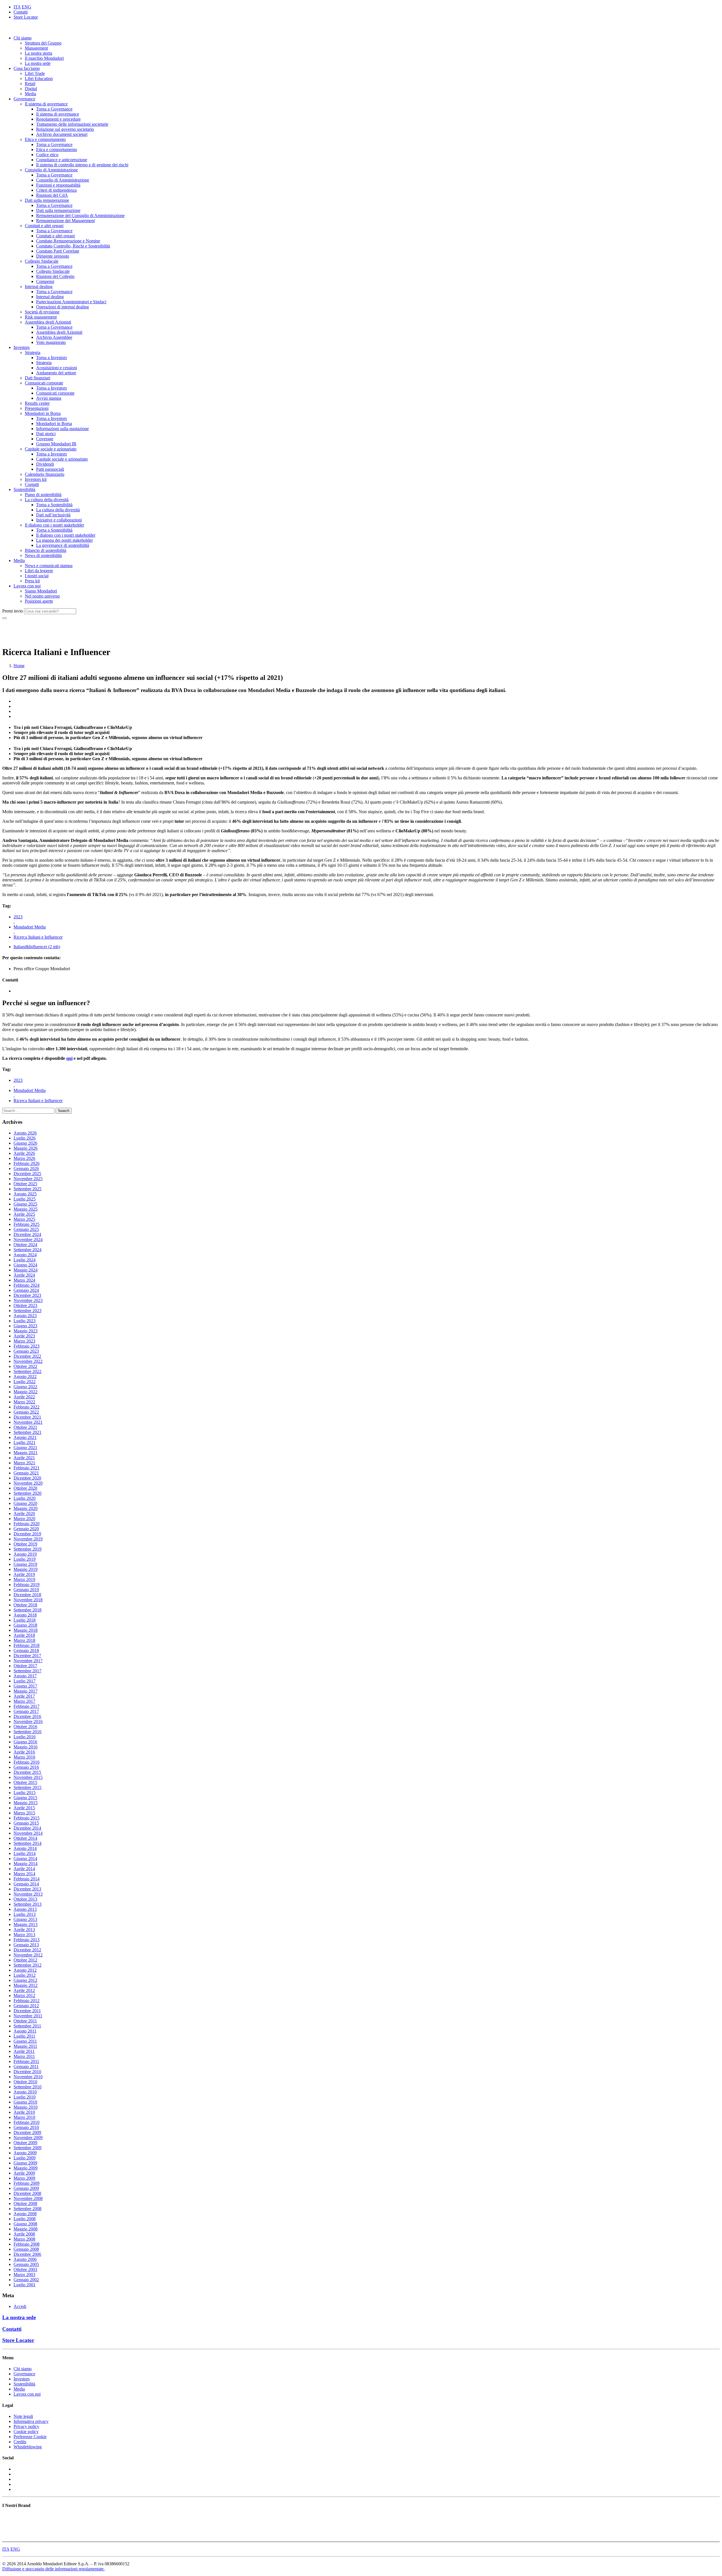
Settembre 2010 (27, 2087)
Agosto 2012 (25, 1970)
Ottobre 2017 (25, 1666)
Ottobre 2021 (25, 1427)
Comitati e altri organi (44, 226)
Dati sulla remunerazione (47, 200)
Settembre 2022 (27, 1371)
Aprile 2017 (24, 1696)
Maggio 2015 (26, 1803)
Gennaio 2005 (26, 2264)
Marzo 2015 (24, 1813)
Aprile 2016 (24, 1752)
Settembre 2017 (27, 1671)
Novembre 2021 (28, 1422)
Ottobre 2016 (25, 1727)
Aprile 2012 (24, 1990)
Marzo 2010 (24, 2117)
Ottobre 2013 (25, 1899)
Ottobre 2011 (25, 2021)
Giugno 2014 (25, 1859)
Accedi (20, 2306)
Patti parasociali (50, 469)
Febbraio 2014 (27, 1879)
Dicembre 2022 (27, 1356)
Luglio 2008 (25, 2219)
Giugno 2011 (25, 2041)
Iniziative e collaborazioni (59, 520)
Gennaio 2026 (26, 1168)
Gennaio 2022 (26, 1412)
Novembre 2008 (28, 2198)
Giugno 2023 (25, 1326)
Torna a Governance (54, 109)
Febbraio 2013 (27, 1940)
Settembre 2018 (27, 1610)
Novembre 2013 (28, 1894)
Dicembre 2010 (27, 2072)
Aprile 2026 (24, 1153)
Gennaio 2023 (26, 1351)
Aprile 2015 (24, 1808)
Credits (20, 2442)
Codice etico (47, 155)
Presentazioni (37, 408)
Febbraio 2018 (27, 1645)
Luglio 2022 (25, 1382)
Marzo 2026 (24, 1158)
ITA (17, 7)
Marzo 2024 (24, 1280)
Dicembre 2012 (27, 1950)
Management (36, 48)
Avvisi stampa (49, 398)
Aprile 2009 (24, 2173)
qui (69, 1058)
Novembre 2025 (28, 1179)
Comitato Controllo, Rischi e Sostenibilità (73, 246)
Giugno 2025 (25, 1204)
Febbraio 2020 (27, 1524)
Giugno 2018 (25, 1625)
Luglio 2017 (25, 1681)
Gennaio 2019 (26, 1590)
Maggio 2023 (26, 1331)
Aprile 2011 (24, 2051)
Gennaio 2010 (26, 2127)
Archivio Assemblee (54, 337)
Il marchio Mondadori (44, 58)
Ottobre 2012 (25, 1960)
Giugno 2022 (25, 1387)
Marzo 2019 (24, 1579)
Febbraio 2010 (27, 2122)
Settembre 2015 (27, 1787)
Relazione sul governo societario (65, 129)
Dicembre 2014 (27, 1828)
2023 (18, 917)
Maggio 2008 (26, 2229)
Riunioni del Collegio (55, 276)
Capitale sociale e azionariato (51, 449)
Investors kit (36, 479)
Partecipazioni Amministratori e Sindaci (71, 302)
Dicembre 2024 (27, 1234)
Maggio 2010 (26, 2107)
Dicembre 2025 (27, 1174)
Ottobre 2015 (25, 1782)
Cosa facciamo (27, 68)
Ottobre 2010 (25, 2082)
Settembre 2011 (27, 2026)
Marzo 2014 (24, 1874)
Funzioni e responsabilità (58, 185)
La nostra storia (38, 53)
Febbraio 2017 (27, 1706)
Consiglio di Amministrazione (51, 170)
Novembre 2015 (28, 1777)
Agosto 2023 (25, 1316)
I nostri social (37, 576)
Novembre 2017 (28, 1661)
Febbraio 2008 (27, 2244)
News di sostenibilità (43, 555)
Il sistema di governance (46, 104)
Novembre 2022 (28, 1361)
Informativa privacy (31, 2421)
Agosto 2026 (25, 1133)
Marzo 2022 (24, 1402)
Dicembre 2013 (27, 1889)
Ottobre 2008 (25, 2204)
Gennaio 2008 (26, 2249)
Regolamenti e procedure (58, 119)
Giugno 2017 (25, 1686)
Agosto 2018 (25, 1615)
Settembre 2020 (27, 1493)
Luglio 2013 (25, 1914)
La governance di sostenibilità (63, 545)
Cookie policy (26, 2432)
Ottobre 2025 (25, 1184)
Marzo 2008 (24, 2239)
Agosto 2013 (25, 1909)
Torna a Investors (51, 358)
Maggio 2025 (26, 1209)
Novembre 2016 (28, 1722)
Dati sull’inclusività (53, 515)
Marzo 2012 (24, 1995)
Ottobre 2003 (25, 2269)
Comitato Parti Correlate (58, 251)
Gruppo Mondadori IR (56, 444)
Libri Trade (35, 73)
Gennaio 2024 (26, 1290)
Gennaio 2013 (26, 1945)
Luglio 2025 (25, 1199)
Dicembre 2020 (27, 1478)
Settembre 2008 (27, 2209)
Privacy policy (26, 2426)
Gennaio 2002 (26, 2280)
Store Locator (26, 17)
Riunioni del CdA (52, 195)
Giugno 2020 (25, 1503)
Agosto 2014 (25, 1848)
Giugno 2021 (25, 1448)
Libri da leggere (39, 571)
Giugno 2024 (25, 1265)
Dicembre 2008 (27, 2193)
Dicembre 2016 (27, 1716)
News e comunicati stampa (49, 566)
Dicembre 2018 (27, 1595)
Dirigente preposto (53, 256)
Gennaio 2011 (26, 2067)
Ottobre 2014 (25, 1838)
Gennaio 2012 (26, 2006)
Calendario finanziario (45, 474)
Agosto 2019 (25, 1554)
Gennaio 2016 (26, 1767)
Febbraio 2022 (27, 1407)
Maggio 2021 (26, 1453)
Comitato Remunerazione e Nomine (68, 241)
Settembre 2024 (27, 1250)
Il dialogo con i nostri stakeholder (54, 525)
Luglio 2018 (25, 1620)
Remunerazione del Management (65, 221)
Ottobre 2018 (25, 1605)
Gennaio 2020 (26, 1529)
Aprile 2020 (24, 1513)
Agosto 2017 (25, 1676)
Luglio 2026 (25, 1138)
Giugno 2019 (25, 1564)
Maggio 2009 (26, 2168)
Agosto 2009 (25, 2153)
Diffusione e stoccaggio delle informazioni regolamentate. (53, 2569)
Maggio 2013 (26, 1924)
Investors (22, 347)
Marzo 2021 (24, 1463)
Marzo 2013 (24, 1935)
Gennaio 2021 (26, 1473)
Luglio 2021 (25, 1442)
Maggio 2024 (26, 1270)
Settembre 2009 (27, 2148)
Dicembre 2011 (27, 2011)
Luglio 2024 (25, 1260)
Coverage (45, 439)
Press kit (32, 581)
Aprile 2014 (24, 1869)
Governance (24, 99)
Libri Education (39, 79)
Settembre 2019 (27, 1549)
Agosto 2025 (25, 1194)
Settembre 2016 (27, 1732)
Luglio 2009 (25, 2158)
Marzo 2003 (24, 2275)
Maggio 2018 (26, 1630)
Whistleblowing (28, 2447)
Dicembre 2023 (27, 1295)
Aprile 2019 (24, 1574)
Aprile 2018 (24, 1635)
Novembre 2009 (28, 2138)
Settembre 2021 (27, 1432)
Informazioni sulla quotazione (62, 429)
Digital (31, 89)
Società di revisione (42, 312)
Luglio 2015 (25, 1793)
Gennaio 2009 (26, 2188)
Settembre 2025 (27, 1189)
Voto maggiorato (51, 342)
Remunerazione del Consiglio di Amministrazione (80, 215)
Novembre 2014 (28, 1833)
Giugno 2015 (25, 1798)
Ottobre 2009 (25, 2143)
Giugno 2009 (25, 2163)
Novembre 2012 (28, 1955)
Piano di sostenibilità (43, 495)
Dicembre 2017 (27, 1656)
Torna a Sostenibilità (54, 505)
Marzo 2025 (24, 1219)
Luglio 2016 (25, 1737)
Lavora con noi (27, 586)
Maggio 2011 (25, 2046)
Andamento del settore (56, 373)
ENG (27, 7)
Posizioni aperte (39, 601)
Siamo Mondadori (41, 591)
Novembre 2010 (28, 2077)
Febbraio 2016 (27, 1762)
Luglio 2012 (25, 1975)
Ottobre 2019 (25, 1544)
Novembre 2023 (28, 1300)
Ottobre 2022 (25, 1366)
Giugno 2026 (25, 1143)
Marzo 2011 (24, 2056)
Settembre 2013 (27, 1904)
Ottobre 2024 (25, 1245)
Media (30, 94)
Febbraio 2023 (27, 1346)
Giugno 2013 (25, 1919)
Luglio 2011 (24, 2036)
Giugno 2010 (25, 2102)
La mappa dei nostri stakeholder (64, 540)
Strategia (33, 352)
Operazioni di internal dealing (62, 307)
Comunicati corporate (44, 383)
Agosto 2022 (25, 1377)
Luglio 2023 (25, 1321)
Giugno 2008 (25, 2224)
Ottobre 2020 (25, 1488)
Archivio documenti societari (62, 134)
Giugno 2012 (25, 1980)
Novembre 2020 (28, 1483)
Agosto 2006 (25, 2259)
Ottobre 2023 (25, 1305)
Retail (30, 84)
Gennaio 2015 (26, 1823)
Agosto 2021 (25, 1437)
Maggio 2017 (26, 1691)
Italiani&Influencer (37, 947)
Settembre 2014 (27, 1843)
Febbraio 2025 (27, 1224)
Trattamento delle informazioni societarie (72, 124)
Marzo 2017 (24, 1701)
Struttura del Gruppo (43, 43)
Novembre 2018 (28, 1600)
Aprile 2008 (24, 2234)
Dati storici (46, 434)
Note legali (23, 2416)
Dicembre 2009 (27, 2132)
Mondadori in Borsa (43, 413)
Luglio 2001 (25, 2285)
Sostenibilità (24, 489)
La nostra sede (38, 63)
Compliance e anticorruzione (62, 160)
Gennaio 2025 (26, 1229)
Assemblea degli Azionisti (48, 322)
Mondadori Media (30, 927)
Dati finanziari (38, 378)
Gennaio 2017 (26, 1711)
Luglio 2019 (25, 1559)
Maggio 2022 (26, 1392)
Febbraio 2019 (27, 1585)
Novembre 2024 (28, 1240)
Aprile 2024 (24, 1275)
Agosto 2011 (25, 2031)
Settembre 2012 (27, 1965)
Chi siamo (23, 38)
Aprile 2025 (24, 1214)
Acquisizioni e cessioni (57, 368)
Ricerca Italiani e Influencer (38, 937)
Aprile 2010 (24, 2112)
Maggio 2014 (26, 1864)
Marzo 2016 (24, 1757)
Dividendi (45, 464)
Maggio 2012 (26, 1985)
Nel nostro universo (42, 596)
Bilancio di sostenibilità (46, 550)
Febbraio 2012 (27, 2001)
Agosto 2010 (25, 2092)
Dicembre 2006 (27, 2254)
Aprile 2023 (24, 1336)
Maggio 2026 (26, 1148)
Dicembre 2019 (27, 1534)
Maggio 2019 (26, 1569)
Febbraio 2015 (27, 1818)
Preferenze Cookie (30, 2437)
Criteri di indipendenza (56, 190)
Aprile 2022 (24, 1397)
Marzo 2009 (24, 2178)
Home (19, 666)
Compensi (45, 281)
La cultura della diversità (47, 500)
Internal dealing (39, 287)
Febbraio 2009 (27, 2183)
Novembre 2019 (28, 1539)
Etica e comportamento (45, 139)
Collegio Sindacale (42, 261)
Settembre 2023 (27, 1311)
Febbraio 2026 (27, 1163)
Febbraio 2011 (26, 2061)
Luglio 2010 (25, 2097)
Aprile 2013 (24, 1930)
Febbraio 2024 (27, 1285)
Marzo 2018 (24, 1640)
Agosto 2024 (25, 1255)
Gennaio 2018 (26, 1650)
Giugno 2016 (25, 1742)
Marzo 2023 (24, 1341)
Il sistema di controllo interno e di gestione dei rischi (82, 165)
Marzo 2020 (24, 1519)
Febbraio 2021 (27, 1468)
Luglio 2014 (25, 1853)
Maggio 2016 (26, 1747)
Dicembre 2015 (27, 1772)
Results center (37, 403)
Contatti (21, 12)
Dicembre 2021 (27, 1417)
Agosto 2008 (25, 2214)
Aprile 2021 (24, 1458)
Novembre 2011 (28, 2016)
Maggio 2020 (26, 1508)
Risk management (41, 317)
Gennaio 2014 (26, 1884)
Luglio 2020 (25, 1498)
